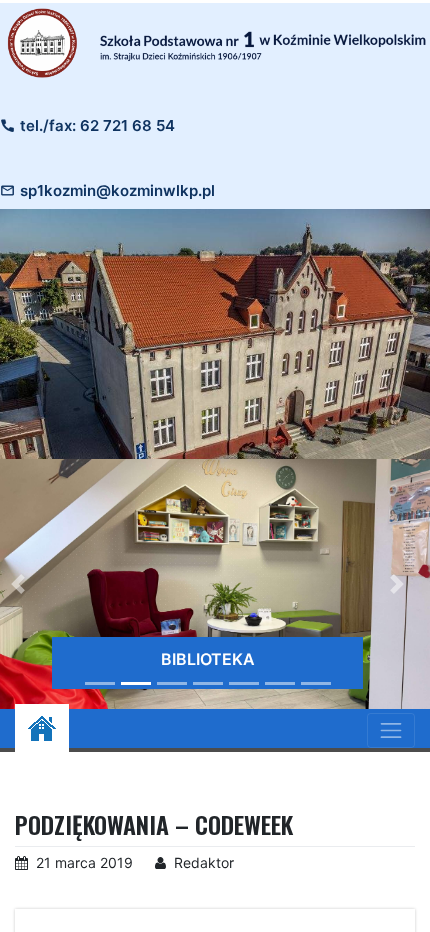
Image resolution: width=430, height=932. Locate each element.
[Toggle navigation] (391, 730)
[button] (396, 584)
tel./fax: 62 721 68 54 (97, 125)
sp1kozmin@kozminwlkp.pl (117, 190)
